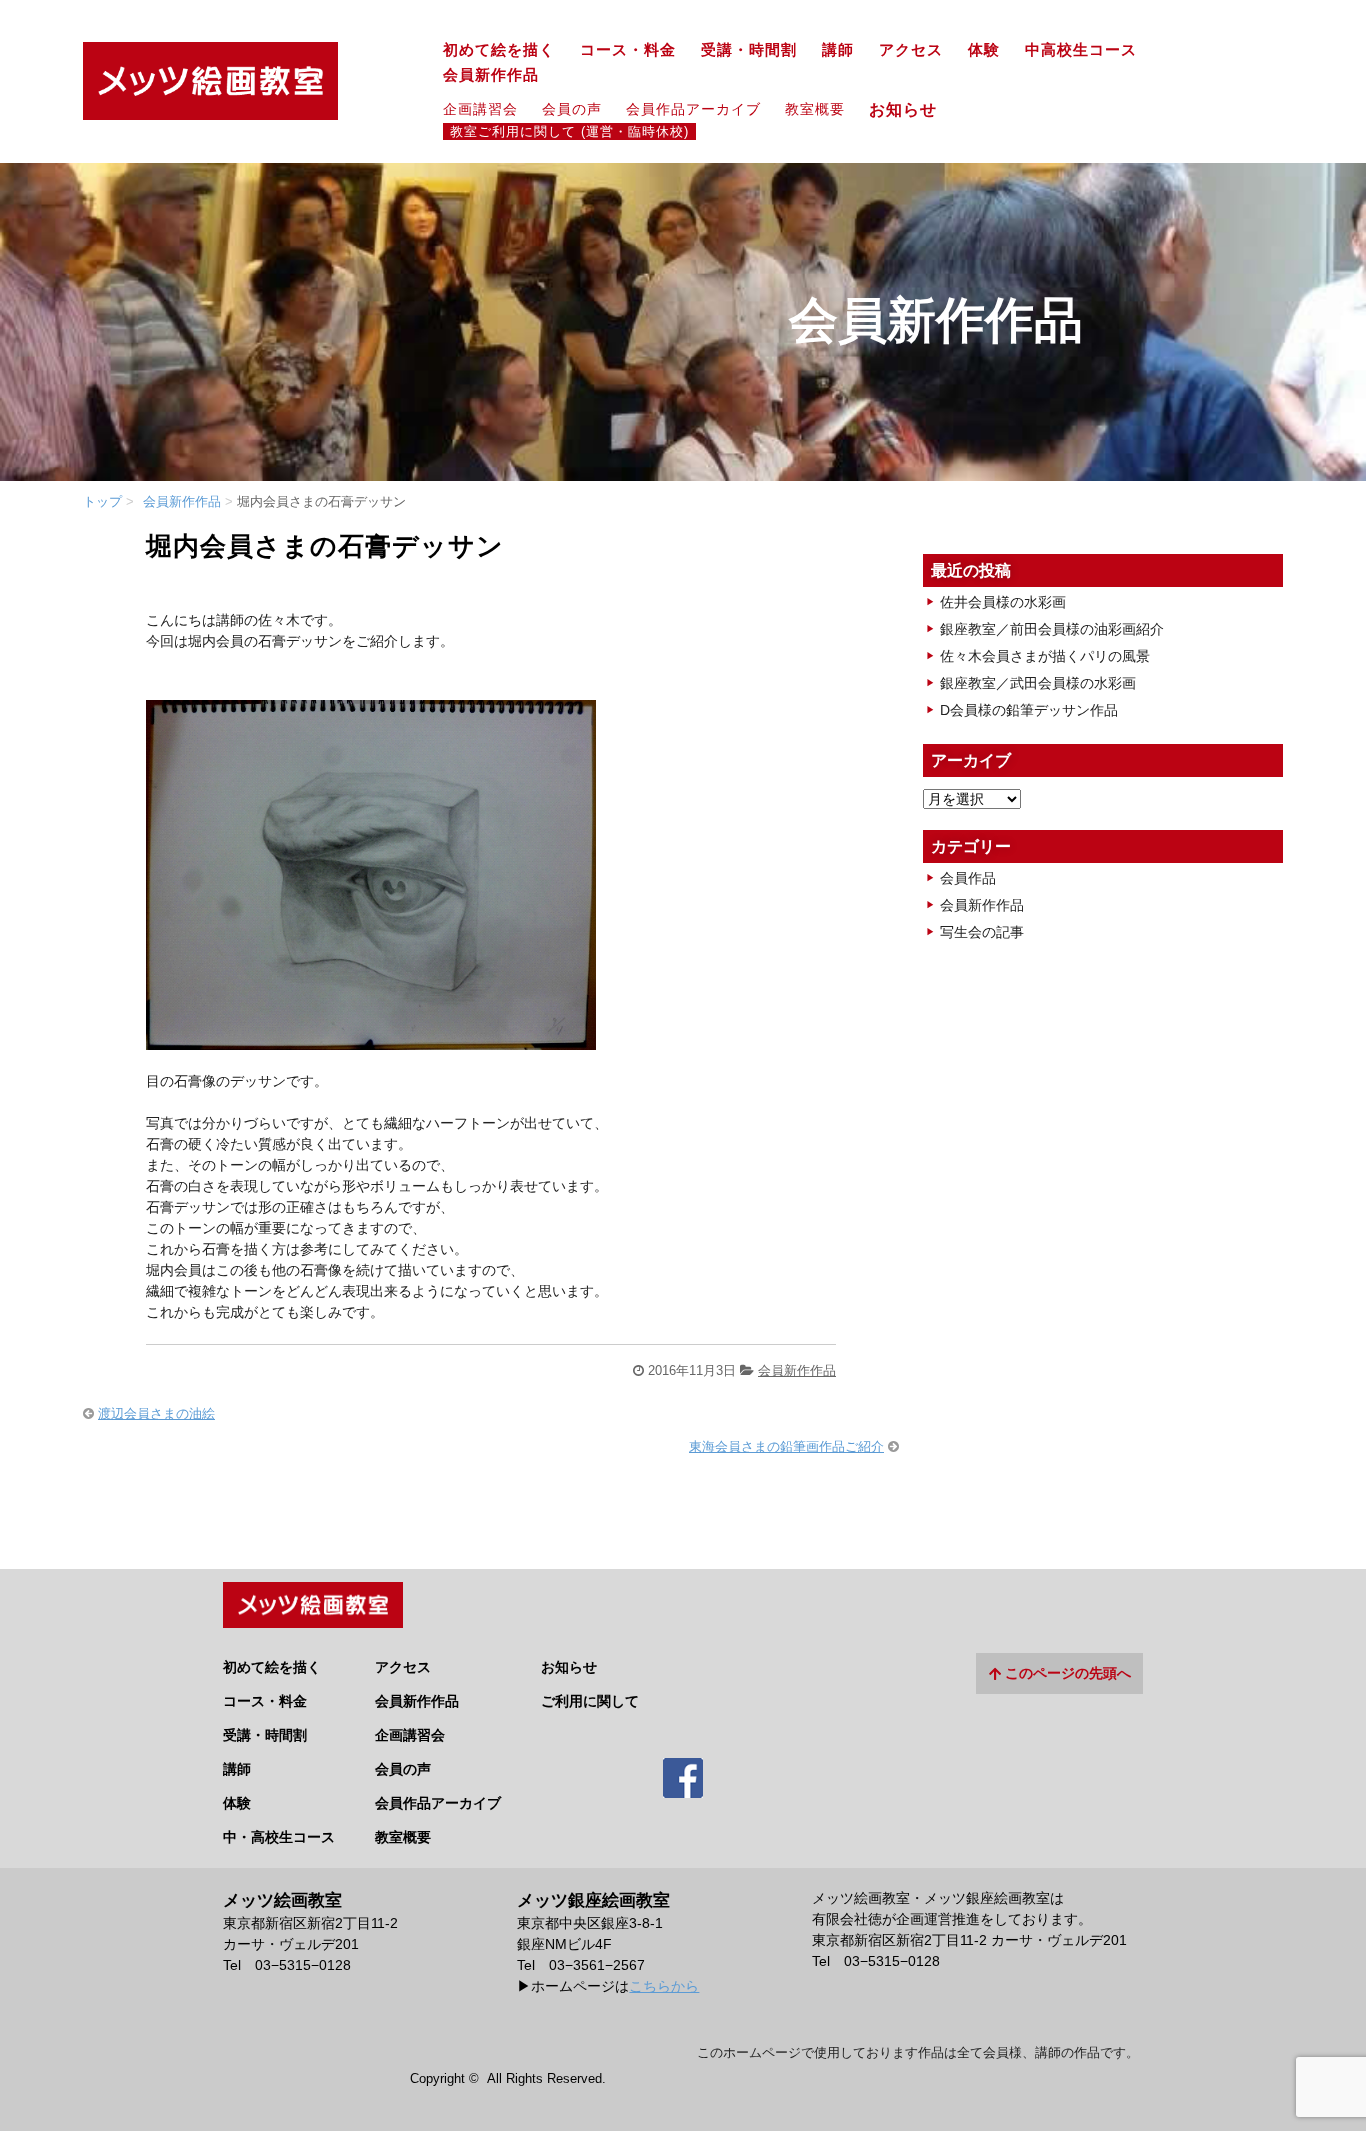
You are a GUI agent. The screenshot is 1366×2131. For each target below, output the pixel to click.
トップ (102, 501)
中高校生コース (1081, 50)
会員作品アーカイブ (693, 109)
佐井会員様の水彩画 (1003, 602)
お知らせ (911, 109)
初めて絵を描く (499, 50)
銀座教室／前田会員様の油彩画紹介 (1052, 629)
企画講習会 (480, 109)
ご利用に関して (590, 1701)
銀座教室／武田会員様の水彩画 (1038, 683)
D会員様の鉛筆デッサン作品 (1029, 710)
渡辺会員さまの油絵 (156, 1413)
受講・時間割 (749, 50)
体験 (984, 50)
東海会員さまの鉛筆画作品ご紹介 (786, 1446)
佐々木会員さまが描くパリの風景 (1045, 656)
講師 (838, 50)
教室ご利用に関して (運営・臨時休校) (569, 132)
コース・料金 (628, 50)
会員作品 (968, 878)
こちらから (664, 1986)
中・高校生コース (279, 1837)
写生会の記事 (982, 932)
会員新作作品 (491, 75)
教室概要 (815, 109)
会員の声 (572, 109)
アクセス (911, 50)
